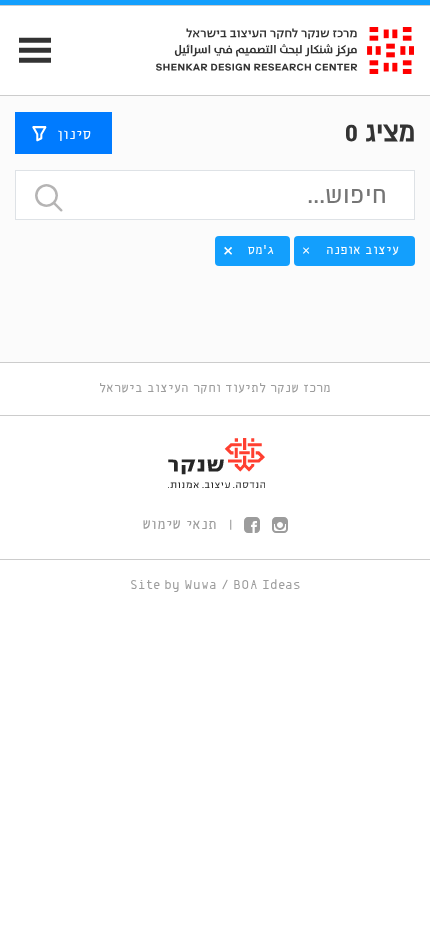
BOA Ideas (267, 585)
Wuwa (200, 585)
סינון (74, 135)
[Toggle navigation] (26, 50)
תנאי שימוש (179, 525)
